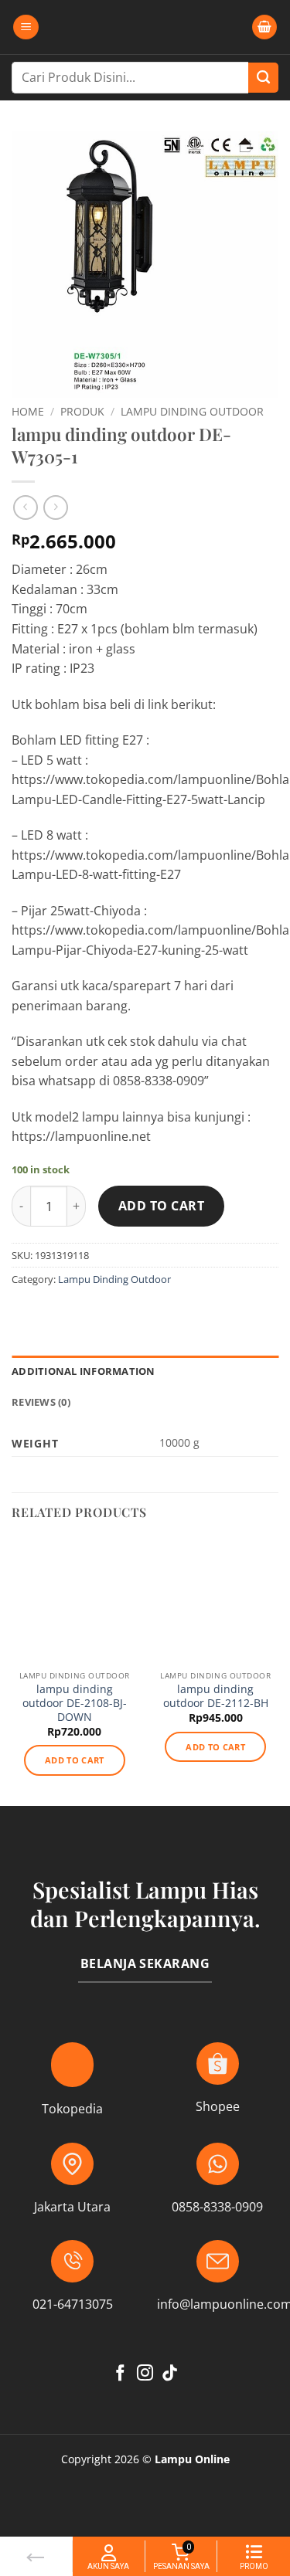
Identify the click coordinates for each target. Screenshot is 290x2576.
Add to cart (161, 1206)
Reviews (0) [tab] (41, 1402)
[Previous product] (55, 507)
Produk (82, 411)
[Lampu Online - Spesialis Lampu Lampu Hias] (145, 27)
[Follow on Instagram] (145, 2374)
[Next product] (25, 507)
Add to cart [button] (75, 1760)
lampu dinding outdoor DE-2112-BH (216, 1696)
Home (28, 411)
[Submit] (263, 78)
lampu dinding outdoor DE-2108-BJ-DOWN (75, 1703)
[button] (26, 27)
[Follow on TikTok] (170, 2374)
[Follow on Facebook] (120, 2374)
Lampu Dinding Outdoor (192, 411)
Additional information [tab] (84, 1371)
